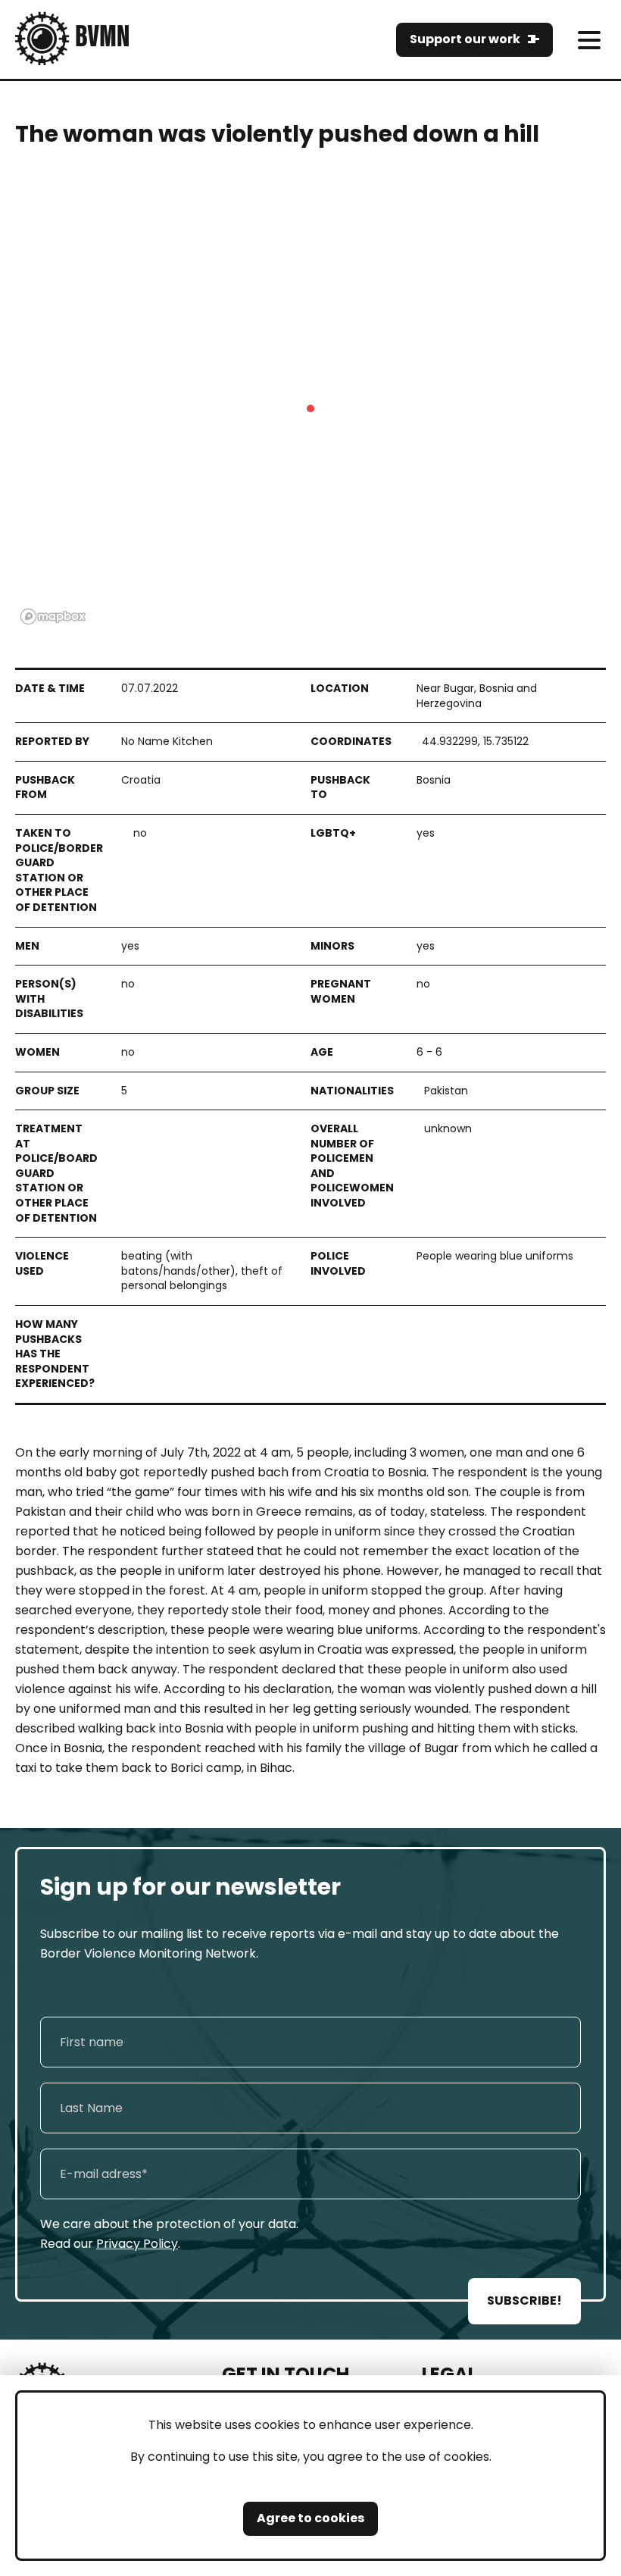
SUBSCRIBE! (524, 2301)
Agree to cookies (310, 2518)
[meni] (589, 40)
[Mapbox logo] (53, 617)
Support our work (465, 39)
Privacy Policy (137, 2244)
